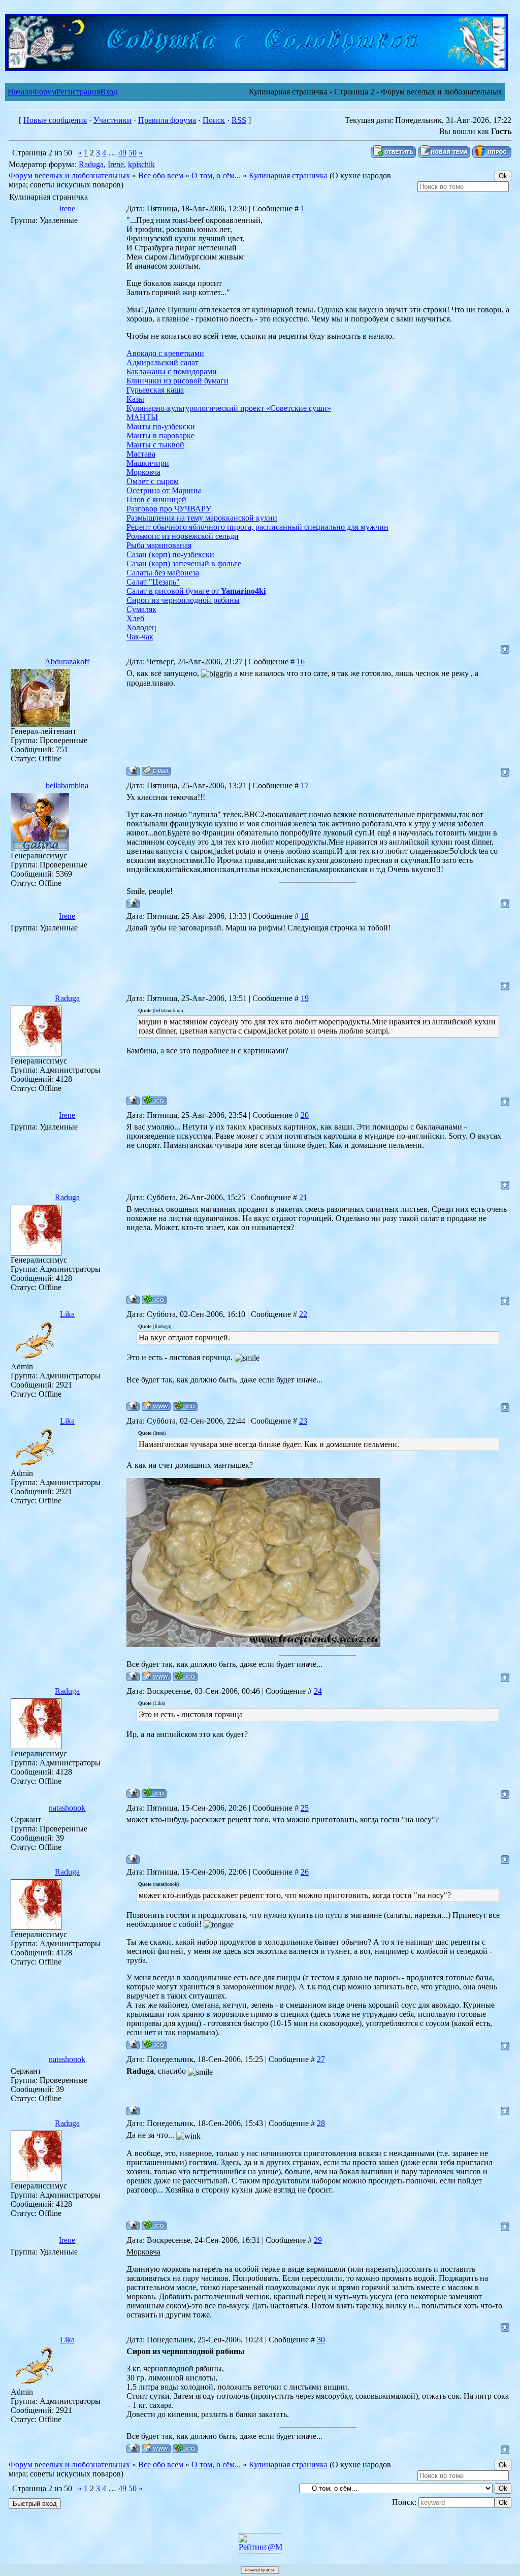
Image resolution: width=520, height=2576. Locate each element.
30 (321, 2340)
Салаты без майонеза (163, 573)
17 (305, 785)
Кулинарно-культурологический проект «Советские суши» (229, 408)
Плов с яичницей (156, 500)
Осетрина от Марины (164, 490)
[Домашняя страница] (156, 1406)
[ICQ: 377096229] (154, 1100)
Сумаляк (141, 609)
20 (305, 1115)
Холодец (141, 627)
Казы (135, 399)
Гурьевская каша (155, 390)
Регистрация (78, 92)
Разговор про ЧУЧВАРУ (169, 509)
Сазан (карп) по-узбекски (170, 554)
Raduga (91, 164)
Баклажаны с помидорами (172, 372)
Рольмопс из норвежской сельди (183, 536)
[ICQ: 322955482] (185, 1406)
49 (122, 153)
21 (303, 1197)
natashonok (67, 1808)
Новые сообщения (55, 120)
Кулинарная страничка (288, 175)
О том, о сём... (216, 175)
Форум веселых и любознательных (69, 175)
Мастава (141, 454)
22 (303, 1314)
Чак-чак (140, 637)
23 (303, 1421)
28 (321, 2123)
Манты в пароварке (160, 436)
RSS (239, 120)
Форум (44, 92)
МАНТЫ (142, 417)
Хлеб (135, 618)
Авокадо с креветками (165, 353)
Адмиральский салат (162, 362)
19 (305, 998)
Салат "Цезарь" (153, 582)
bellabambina (67, 785)
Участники (112, 120)
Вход (109, 92)
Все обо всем (161, 175)
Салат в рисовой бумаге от (196, 591)
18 (305, 916)
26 (305, 1872)
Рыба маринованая (159, 545)
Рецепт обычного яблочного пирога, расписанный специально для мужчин (257, 527)
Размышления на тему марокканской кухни (202, 518)
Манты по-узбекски (161, 426)
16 (301, 662)
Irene (116, 164)
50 (133, 153)
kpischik (141, 164)
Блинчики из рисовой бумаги (177, 381)
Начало (20, 92)
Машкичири (148, 463)
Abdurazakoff (67, 662)
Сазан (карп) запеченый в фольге (184, 563)
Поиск (214, 120)
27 (321, 2059)
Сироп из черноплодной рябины (183, 600)
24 (318, 1691)
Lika (67, 1314)
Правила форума (167, 120)
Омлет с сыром (153, 481)
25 (305, 1808)
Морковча (143, 472)
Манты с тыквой (155, 445)
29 (318, 2240)
